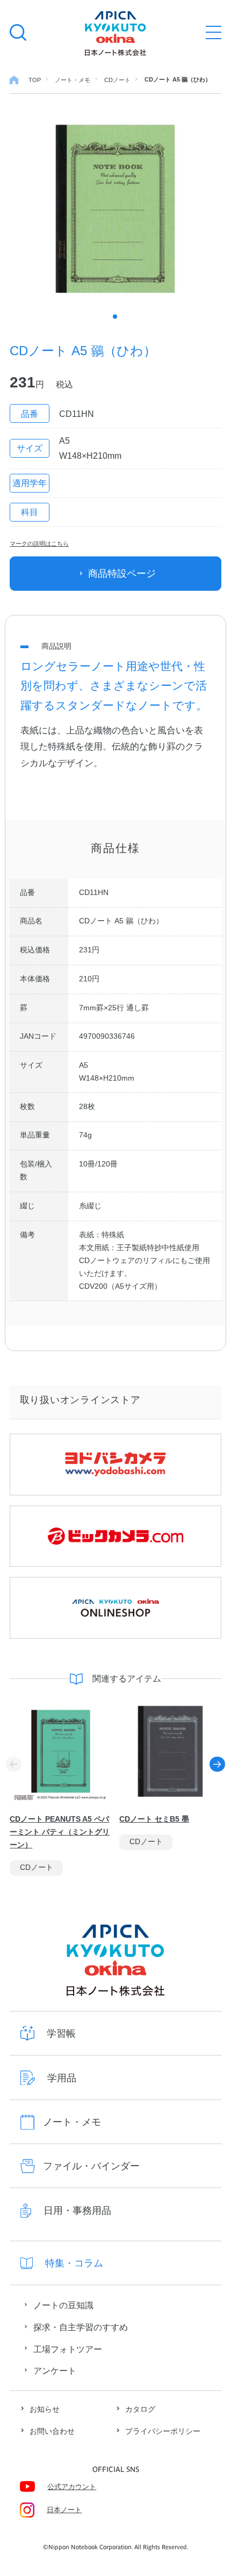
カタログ (140, 2409)
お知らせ (45, 2409)
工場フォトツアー (68, 2349)
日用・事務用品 (77, 2210)
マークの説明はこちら (39, 544)
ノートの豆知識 (63, 2305)
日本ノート (64, 2510)
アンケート (55, 2370)
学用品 (62, 2078)
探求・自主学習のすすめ (81, 2327)
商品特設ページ (122, 573)
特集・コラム (74, 2263)
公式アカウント (72, 2487)
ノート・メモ (72, 2122)
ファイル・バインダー (91, 2166)
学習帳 (61, 2033)
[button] (217, 1764)
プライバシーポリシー (163, 2431)
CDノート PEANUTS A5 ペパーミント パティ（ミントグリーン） (60, 1832)
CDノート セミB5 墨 (154, 1819)
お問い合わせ (52, 2431)
